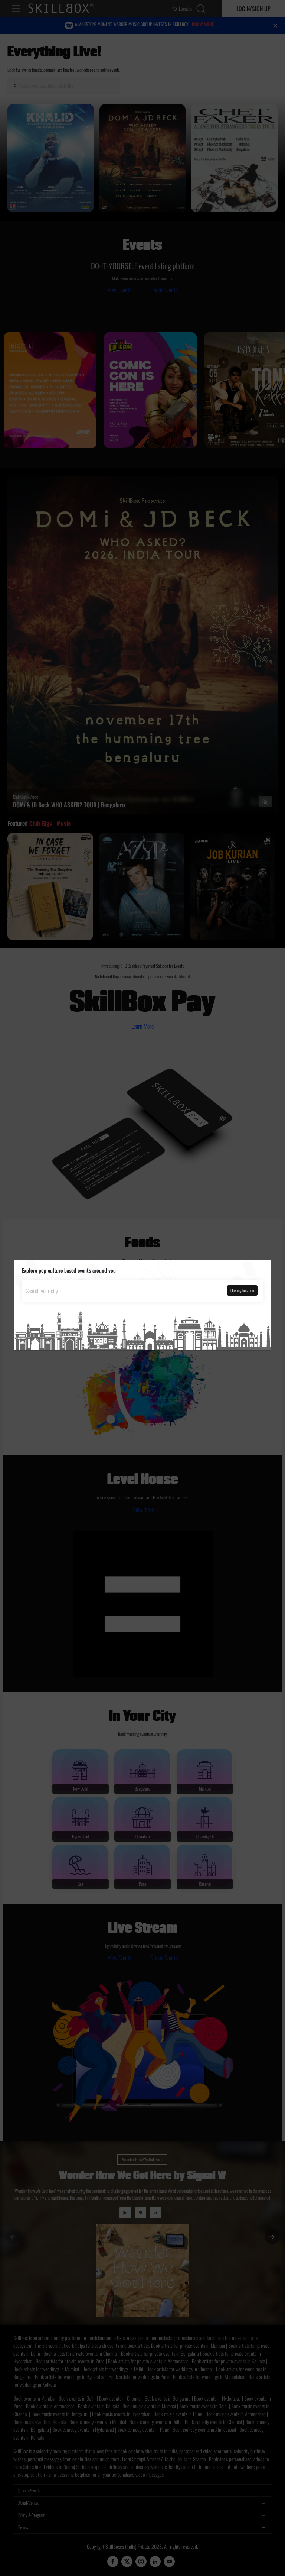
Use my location (242, 1290)
